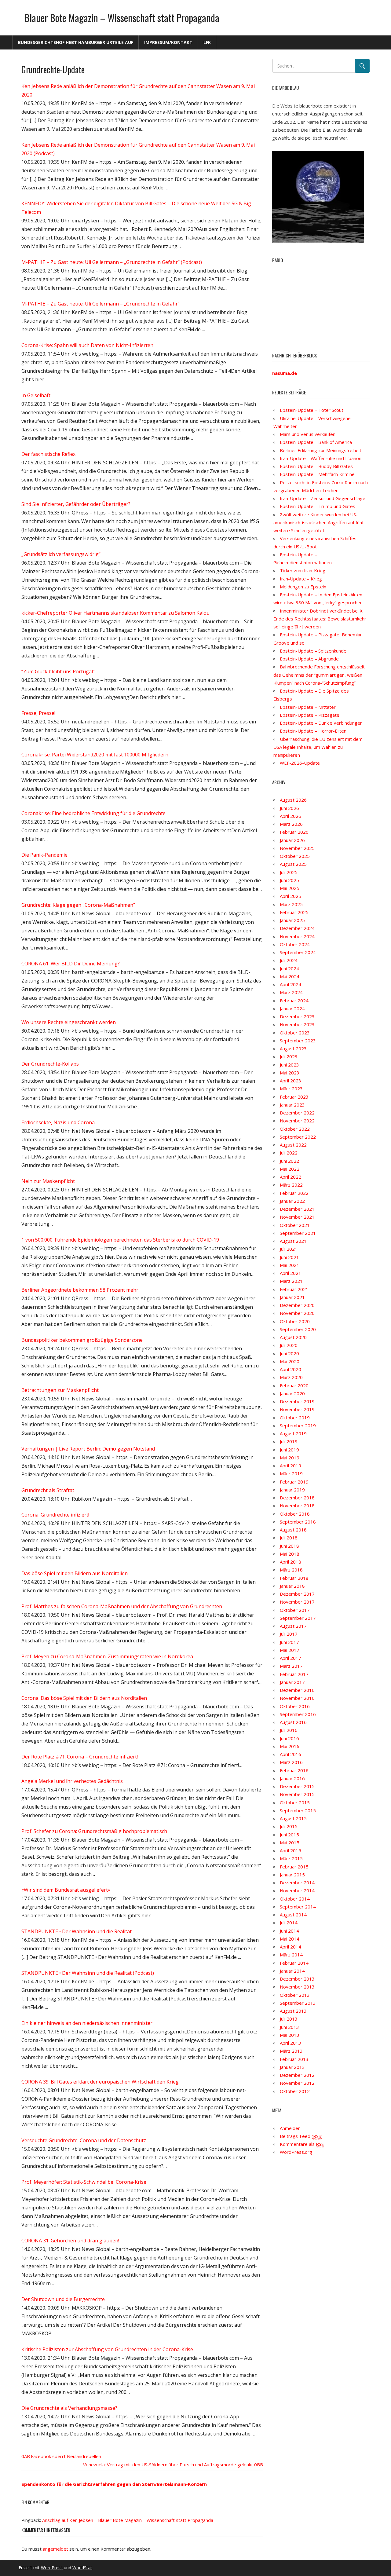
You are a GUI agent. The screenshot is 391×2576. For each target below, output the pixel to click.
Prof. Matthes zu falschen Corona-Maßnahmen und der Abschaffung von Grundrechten (122, 1606)
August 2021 (293, 1241)
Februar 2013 (294, 2059)
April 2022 (291, 1177)
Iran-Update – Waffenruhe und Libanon (321, 458)
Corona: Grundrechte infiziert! (55, 1515)
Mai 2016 (290, 1746)
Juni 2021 (289, 1257)
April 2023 (291, 1081)
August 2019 (293, 1433)
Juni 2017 (289, 1642)
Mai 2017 (290, 1650)
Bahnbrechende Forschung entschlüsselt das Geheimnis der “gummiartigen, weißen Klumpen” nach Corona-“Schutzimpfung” (319, 675)
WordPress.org (296, 2152)
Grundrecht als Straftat (48, 1490)
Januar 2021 (292, 1297)
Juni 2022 (289, 1161)
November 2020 (297, 1313)
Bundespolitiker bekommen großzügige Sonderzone (82, 1340)
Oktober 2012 (295, 2091)
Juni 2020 (289, 1353)
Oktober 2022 (295, 1129)
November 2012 (297, 2083)
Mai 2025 (290, 888)
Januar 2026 (292, 840)
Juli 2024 (289, 960)
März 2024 (291, 992)
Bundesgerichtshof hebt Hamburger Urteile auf (76, 42)
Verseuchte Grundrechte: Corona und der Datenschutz (84, 2140)
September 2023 (298, 1041)
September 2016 (298, 1714)
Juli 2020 (289, 1345)
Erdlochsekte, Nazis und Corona (58, 1122)
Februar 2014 (294, 1963)
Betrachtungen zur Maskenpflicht (60, 1390)
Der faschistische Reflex (48, 454)
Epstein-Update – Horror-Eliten (313, 731)
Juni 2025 (289, 880)
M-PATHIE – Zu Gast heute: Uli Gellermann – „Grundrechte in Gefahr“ (100, 304)
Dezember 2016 (297, 1690)
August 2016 (293, 1722)
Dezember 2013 (297, 1979)
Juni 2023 (289, 1065)
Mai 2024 (290, 976)
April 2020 (291, 1369)
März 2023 (291, 1089)
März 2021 (291, 1281)
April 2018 (291, 1562)
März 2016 (291, 1762)
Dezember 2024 (297, 928)
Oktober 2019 (295, 1418)
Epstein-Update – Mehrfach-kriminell (318, 474)
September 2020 (298, 1329)
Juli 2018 (289, 1538)
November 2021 (297, 1217)
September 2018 (298, 1522)
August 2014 (293, 1915)
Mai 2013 (290, 2035)
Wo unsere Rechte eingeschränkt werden (69, 1022)
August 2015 (293, 1818)
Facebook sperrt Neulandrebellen (66, 2456)
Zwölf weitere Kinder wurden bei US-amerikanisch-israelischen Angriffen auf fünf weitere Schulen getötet (318, 523)
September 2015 (298, 1810)
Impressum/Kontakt (168, 42)
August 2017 (293, 1626)
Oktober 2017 (295, 1610)
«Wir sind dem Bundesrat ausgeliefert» (66, 1890)
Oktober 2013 (295, 1995)
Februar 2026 (294, 832)
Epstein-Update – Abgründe (309, 659)
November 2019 (297, 1409)
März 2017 (291, 1666)
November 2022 (297, 1121)
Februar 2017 (294, 1674)
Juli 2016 (289, 1730)
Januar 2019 (292, 1490)
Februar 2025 (294, 912)
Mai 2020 (290, 1361)
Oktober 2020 (295, 1321)
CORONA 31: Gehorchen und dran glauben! (70, 2241)
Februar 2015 (294, 1867)
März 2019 (291, 1473)
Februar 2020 (294, 1385)
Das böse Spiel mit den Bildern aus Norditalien (75, 1573)
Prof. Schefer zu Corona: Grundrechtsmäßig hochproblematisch (94, 1831)
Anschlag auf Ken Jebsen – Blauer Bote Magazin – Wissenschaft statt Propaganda (128, 2520)
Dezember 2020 (297, 1305)
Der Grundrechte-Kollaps (50, 1064)
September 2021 (298, 1233)
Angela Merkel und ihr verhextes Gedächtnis (72, 1781)
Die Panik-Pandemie (44, 855)
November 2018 (297, 1506)
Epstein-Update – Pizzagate (310, 715)
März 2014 (291, 1955)
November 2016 (297, 1698)
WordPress (52, 2568)
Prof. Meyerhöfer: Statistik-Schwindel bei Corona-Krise (84, 2182)
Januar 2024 (292, 1008)
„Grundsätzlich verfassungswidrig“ (61, 554)
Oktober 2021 (295, 1225)
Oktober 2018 (295, 1514)
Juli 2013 (289, 2019)
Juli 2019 (289, 1441)
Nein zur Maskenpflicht (48, 1181)
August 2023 (293, 1048)
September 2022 (298, 1137)
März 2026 (291, 824)
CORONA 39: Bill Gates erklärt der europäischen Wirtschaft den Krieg (100, 2082)
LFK (207, 42)
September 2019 (298, 1425)
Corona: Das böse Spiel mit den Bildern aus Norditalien (84, 1698)
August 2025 (293, 864)
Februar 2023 (294, 1097)
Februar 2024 (294, 1001)
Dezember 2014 (297, 1883)
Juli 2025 (289, 872)
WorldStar (82, 2568)
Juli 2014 (289, 1923)
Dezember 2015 (297, 1786)
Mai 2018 (290, 1554)
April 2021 (291, 1273)
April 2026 (291, 816)
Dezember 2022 (297, 1113)
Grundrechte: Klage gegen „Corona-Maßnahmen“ (78, 905)
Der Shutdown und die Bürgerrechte (63, 2299)
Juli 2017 (289, 1634)
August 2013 (293, 2011)
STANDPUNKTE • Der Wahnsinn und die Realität (77, 1931)
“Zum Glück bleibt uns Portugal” (58, 671)
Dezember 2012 (297, 2075)
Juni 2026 (289, 808)
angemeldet (55, 2549)
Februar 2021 (294, 1289)
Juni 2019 (289, 1450)
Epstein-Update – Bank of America (316, 442)
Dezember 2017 (297, 1594)
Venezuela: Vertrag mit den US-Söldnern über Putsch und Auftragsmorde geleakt (168, 2464)
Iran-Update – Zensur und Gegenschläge (323, 498)
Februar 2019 (294, 1482)
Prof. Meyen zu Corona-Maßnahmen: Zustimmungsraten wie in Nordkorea (107, 1656)
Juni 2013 (289, 2027)
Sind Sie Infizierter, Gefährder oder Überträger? (76, 504)
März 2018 (291, 1570)
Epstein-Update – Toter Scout (312, 410)
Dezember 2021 (297, 1209)
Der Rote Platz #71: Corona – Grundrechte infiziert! (80, 1757)
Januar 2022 (292, 1201)
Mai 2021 (290, 1265)
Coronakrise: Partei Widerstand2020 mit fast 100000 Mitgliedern (95, 755)
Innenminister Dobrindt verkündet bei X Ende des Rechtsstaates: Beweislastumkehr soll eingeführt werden (320, 619)
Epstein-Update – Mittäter (308, 707)
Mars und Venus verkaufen (308, 434)
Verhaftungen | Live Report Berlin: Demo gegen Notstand (88, 1449)
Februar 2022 (294, 1193)
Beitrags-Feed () (301, 2136)
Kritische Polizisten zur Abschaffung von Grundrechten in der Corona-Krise (107, 2349)
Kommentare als (302, 2144)
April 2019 (291, 1465)
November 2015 (297, 1794)
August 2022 (293, 1145)
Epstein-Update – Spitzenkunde (313, 651)
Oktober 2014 (295, 1899)
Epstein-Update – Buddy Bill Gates (316, 466)
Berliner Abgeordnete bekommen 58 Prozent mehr (80, 1290)
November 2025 (297, 848)
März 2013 (291, 2051)
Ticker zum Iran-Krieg (303, 570)
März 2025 (291, 904)
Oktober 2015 (295, 1802)
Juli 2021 (289, 1249)
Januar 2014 (292, 1971)
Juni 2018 (289, 1546)
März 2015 (291, 1858)
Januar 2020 (292, 1393)
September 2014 (298, 1907)
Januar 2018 (292, 1586)
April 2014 (291, 1947)
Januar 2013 (292, 2067)
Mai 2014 (290, 1939)
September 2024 (298, 952)
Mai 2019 (290, 1458)
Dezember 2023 (297, 1016)
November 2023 (297, 1024)
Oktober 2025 (295, 856)
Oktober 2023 (295, 1033)
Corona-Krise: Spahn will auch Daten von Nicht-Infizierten (87, 345)
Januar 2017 (292, 1682)
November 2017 (297, 1602)
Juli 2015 (289, 1826)
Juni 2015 (289, 1835)
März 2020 (291, 1377)
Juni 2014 (289, 1931)
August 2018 (293, 1530)
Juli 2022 (289, 1153)
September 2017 (298, 1618)
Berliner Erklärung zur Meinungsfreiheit (321, 450)
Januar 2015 (292, 1875)
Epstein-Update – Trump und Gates (318, 506)
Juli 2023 (289, 1056)
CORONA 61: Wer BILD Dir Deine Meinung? (71, 964)
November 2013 (297, 1987)
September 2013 (298, 2003)
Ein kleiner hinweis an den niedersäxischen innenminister (87, 2023)
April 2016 (291, 1754)
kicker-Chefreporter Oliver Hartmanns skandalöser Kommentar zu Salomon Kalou (115, 613)
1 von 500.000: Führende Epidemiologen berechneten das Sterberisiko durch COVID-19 (120, 1240)
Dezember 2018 (297, 1498)
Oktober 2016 (295, 1706)
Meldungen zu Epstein (303, 587)
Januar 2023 (292, 1105)
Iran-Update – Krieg (301, 579)
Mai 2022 (290, 1169)
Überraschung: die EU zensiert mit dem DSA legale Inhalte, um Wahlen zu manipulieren (318, 747)
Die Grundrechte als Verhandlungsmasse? (69, 2408)
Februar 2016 (294, 1770)
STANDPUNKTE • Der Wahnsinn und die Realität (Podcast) (88, 1973)
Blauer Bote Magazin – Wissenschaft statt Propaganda (122, 18)
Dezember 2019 (297, 1401)
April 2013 (291, 2043)
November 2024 (297, 936)
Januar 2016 (292, 1778)
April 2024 (291, 984)
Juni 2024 (289, 968)
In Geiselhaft (36, 395)
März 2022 (291, 1185)
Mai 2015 (290, 1842)
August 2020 (293, 1337)
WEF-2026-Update (300, 763)
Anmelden (290, 2128)
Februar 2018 (294, 1578)
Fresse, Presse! (38, 713)
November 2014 (297, 1890)
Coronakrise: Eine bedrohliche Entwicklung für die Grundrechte (93, 813)
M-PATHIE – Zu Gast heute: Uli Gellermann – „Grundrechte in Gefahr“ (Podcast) (112, 262)
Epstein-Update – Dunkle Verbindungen (321, 723)
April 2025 (291, 896)
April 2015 (291, 1850)
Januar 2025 (292, 920)
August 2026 (293, 800)
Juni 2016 (289, 1738)
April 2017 (291, 1658)
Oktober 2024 (295, 944)
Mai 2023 (290, 1073)
